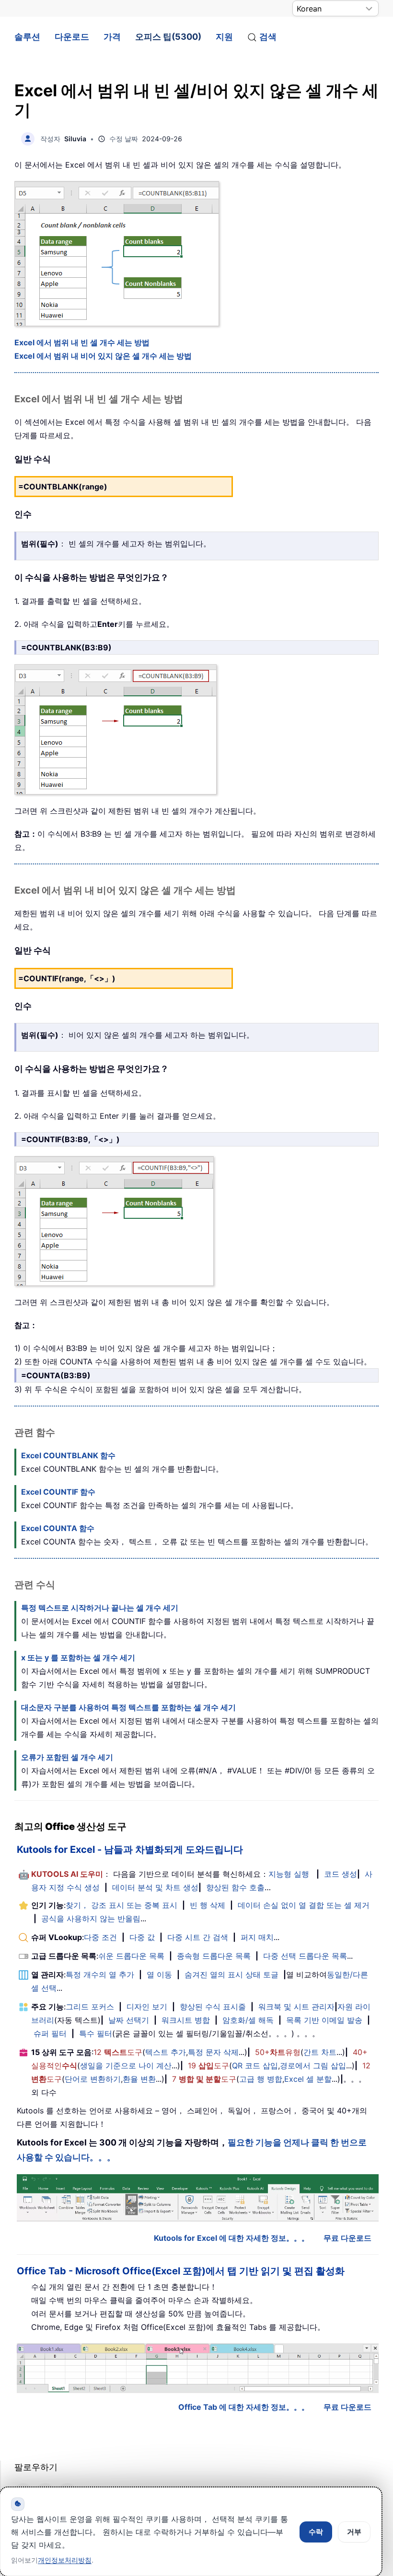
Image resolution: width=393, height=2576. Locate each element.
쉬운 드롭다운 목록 (131, 1956)
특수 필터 (96, 2033)
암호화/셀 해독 (248, 2020)
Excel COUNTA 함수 (58, 1528)
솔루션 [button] (27, 37)
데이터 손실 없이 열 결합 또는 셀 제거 (304, 1905)
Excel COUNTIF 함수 (58, 1492)
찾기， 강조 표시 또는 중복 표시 (121, 1905)
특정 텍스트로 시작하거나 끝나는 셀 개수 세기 (100, 1608)
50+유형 (278, 2052)
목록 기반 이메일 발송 (324, 2020)
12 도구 (118, 2052)
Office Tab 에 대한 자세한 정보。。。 (244, 2407)
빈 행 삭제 (208, 1905)
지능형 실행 (289, 1874)
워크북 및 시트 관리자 (296, 2007)
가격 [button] (112, 37)
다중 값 (142, 1937)
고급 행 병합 (261, 2079)
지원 (224, 37)
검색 (268, 37)
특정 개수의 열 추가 (100, 1975)
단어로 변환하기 (93, 2079)
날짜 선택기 (129, 2020)
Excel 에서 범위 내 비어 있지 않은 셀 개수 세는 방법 (103, 356)
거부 (354, 2532)
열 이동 (159, 1975)
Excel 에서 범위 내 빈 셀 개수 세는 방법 (82, 342)
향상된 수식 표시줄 (213, 2007)
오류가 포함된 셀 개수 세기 (67, 1757)
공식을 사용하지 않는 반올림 (91, 1918)
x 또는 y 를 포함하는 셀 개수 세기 (78, 1657)
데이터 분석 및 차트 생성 (155, 1887)
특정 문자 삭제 (213, 2052)
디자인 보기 (147, 2007)
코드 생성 (341, 1874)
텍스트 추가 (166, 2052)
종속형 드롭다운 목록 (214, 1956)
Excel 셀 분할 (308, 2079)
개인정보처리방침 (65, 2560)
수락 (316, 2532)
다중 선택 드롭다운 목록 (305, 1956)
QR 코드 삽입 (255, 2065)
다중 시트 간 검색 (198, 1937)
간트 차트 (320, 2052)
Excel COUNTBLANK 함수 (68, 1455)
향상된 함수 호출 (235, 1887)
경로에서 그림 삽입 (313, 2065)
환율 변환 (139, 2079)
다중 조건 (100, 1937)
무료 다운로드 (347, 2238)
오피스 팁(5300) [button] (168, 37)
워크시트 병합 (186, 2020)
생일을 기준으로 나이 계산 (126, 2065)
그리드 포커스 (90, 2007)
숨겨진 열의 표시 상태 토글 (231, 1975)
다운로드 (72, 37)
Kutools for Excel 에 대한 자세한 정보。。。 (231, 2238)
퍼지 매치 (257, 1937)
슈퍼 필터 (50, 2033)
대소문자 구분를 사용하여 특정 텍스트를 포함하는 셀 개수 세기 (128, 1707)
